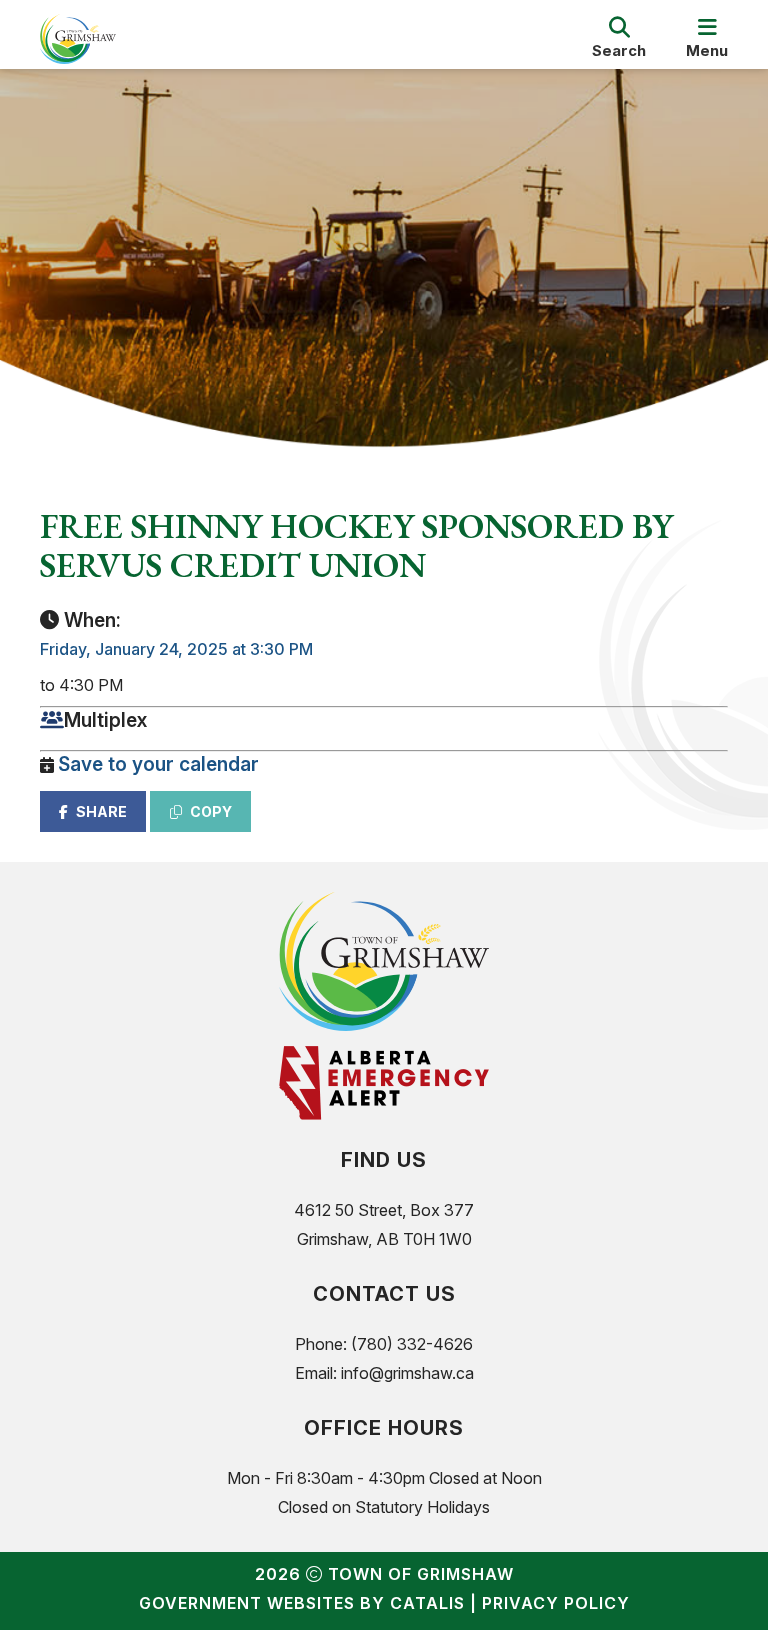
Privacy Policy (556, 1603)
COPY (211, 811)
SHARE (101, 811)
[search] (619, 39)
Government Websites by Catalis (302, 1603)
